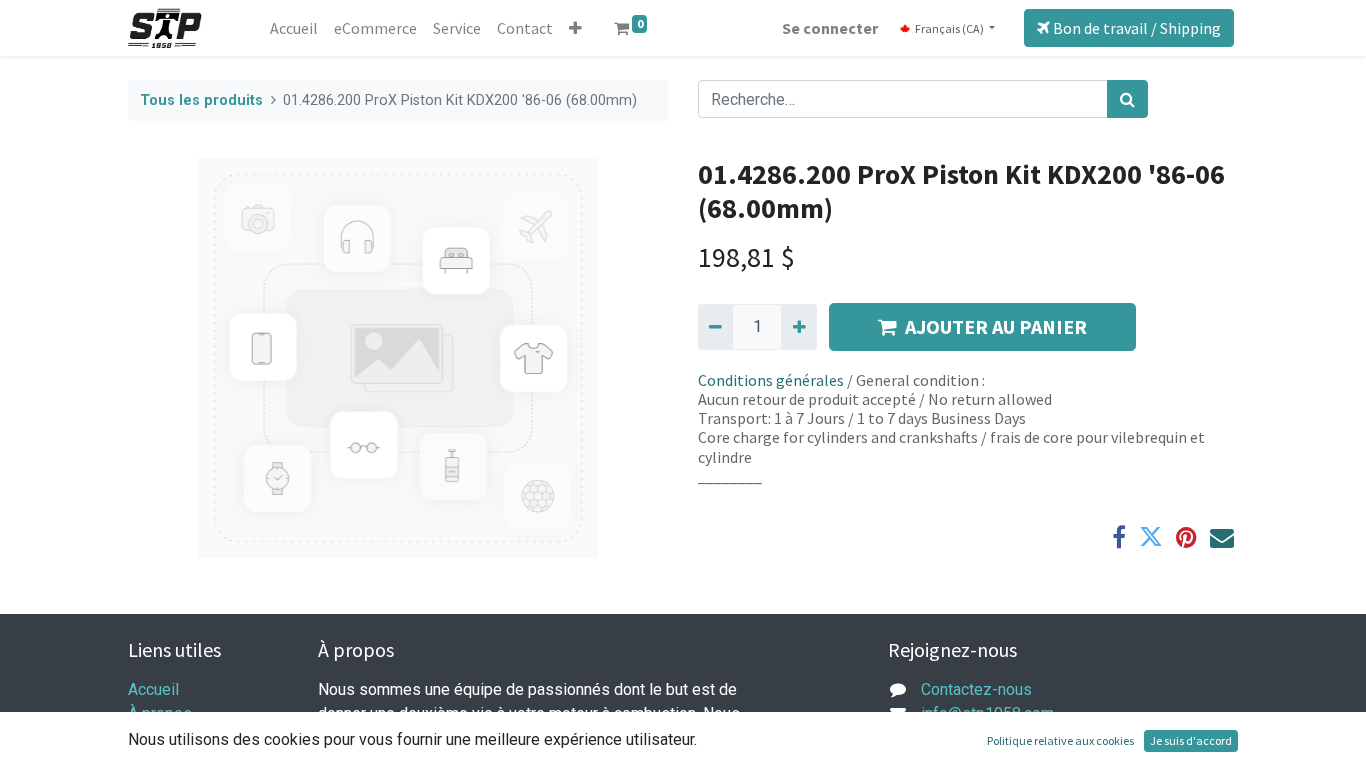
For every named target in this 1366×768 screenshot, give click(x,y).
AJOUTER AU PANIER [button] (996, 326)
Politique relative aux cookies (1060, 740)
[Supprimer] (715, 327)
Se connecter (830, 28)
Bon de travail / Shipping (1135, 28)
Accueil (153, 689)
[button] (575, 28)
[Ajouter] (798, 327)
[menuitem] (294, 28)
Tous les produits (201, 100)
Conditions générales (771, 380)
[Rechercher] (1127, 99)
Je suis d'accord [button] (1191, 740)
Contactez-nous (976, 689)
